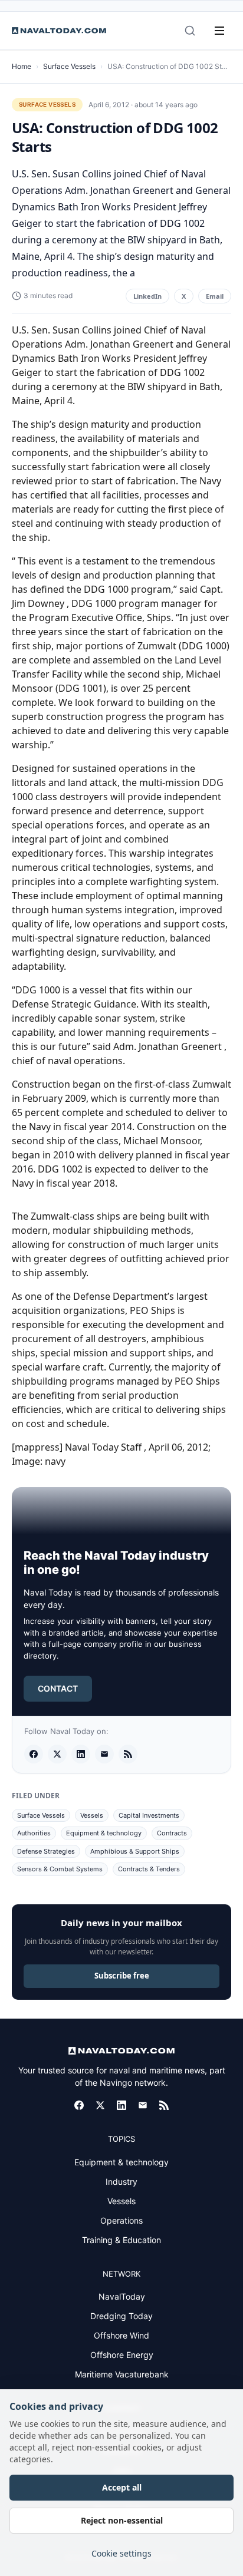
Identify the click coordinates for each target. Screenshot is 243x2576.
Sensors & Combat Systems (60, 1869)
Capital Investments (149, 1815)
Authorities (34, 1833)
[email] (104, 1754)
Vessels (92, 1815)
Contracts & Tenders (149, 1869)
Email (215, 296)
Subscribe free (122, 1976)
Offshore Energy (122, 2355)
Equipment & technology (104, 1833)
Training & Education (121, 2240)
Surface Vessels (69, 66)
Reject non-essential (122, 2520)
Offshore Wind (121, 2335)
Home (22, 66)
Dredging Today (121, 2316)
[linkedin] (81, 1754)
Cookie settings (121, 2553)
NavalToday (122, 2296)
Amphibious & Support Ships (135, 1851)
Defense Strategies (46, 1851)
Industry (121, 2182)
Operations (121, 2220)
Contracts (172, 1833)
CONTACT (58, 1688)
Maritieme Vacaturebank (122, 2374)
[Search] (190, 31)
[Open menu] (219, 31)
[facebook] (34, 1754)
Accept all (122, 2487)
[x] (57, 1754)
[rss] (128, 1754)
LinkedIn (147, 296)
